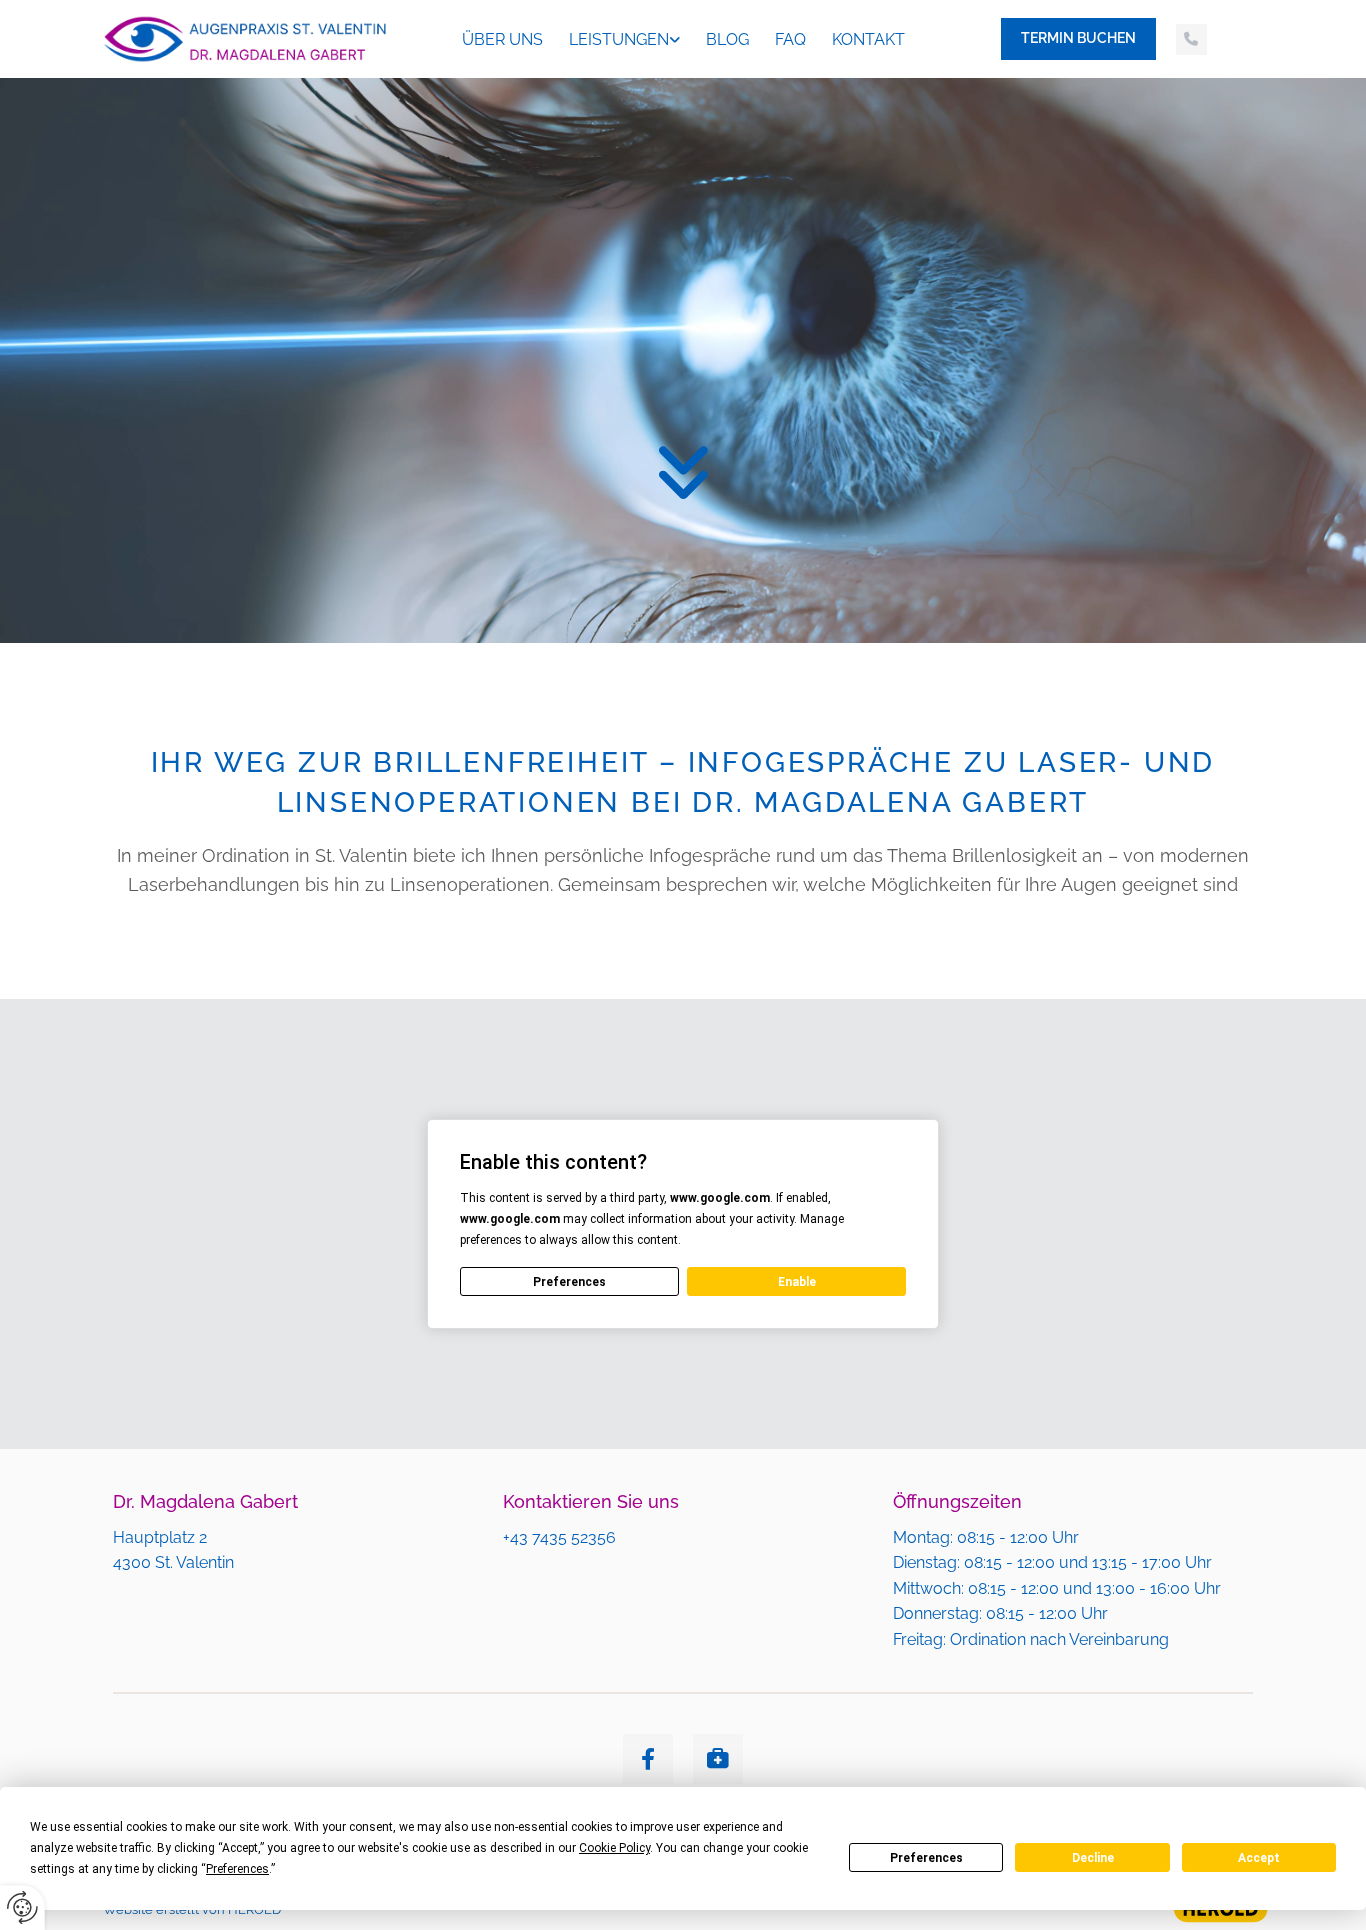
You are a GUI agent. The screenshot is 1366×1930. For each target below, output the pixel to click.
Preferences (926, 1858)
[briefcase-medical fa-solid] (718, 1759)
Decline (1093, 1858)
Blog (727, 39)
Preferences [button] (237, 1869)
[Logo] (244, 39)
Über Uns (502, 39)
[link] (624, 39)
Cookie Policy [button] (614, 1848)
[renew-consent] (22, 1907)
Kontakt (868, 39)
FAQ (790, 39)
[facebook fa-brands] (648, 1759)
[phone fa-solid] (1191, 39)
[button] (1078, 39)
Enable (797, 1282)
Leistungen (619, 39)
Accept (1259, 1858)
